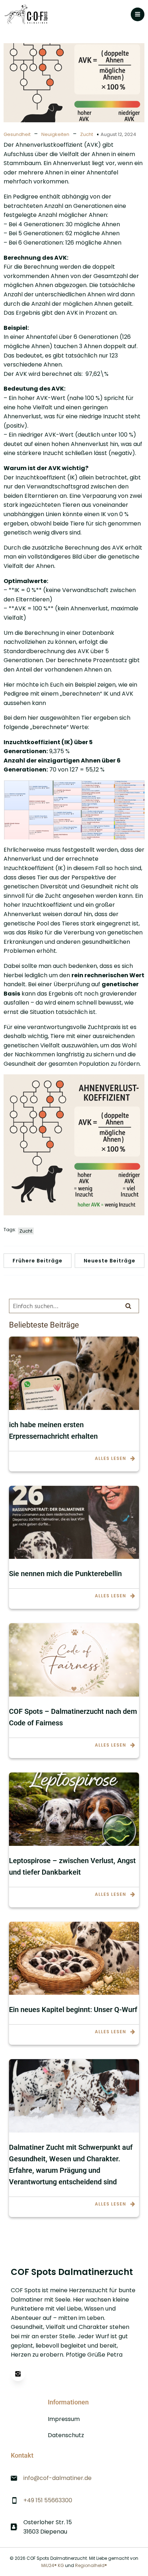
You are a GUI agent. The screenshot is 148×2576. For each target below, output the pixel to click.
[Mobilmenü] (138, 14)
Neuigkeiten (55, 134)
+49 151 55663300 (48, 2500)
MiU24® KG (53, 2565)
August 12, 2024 (118, 134)
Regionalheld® (91, 2565)
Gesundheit (17, 134)
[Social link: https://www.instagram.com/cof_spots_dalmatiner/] (22, 2374)
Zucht (87, 134)
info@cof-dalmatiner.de (57, 2478)
